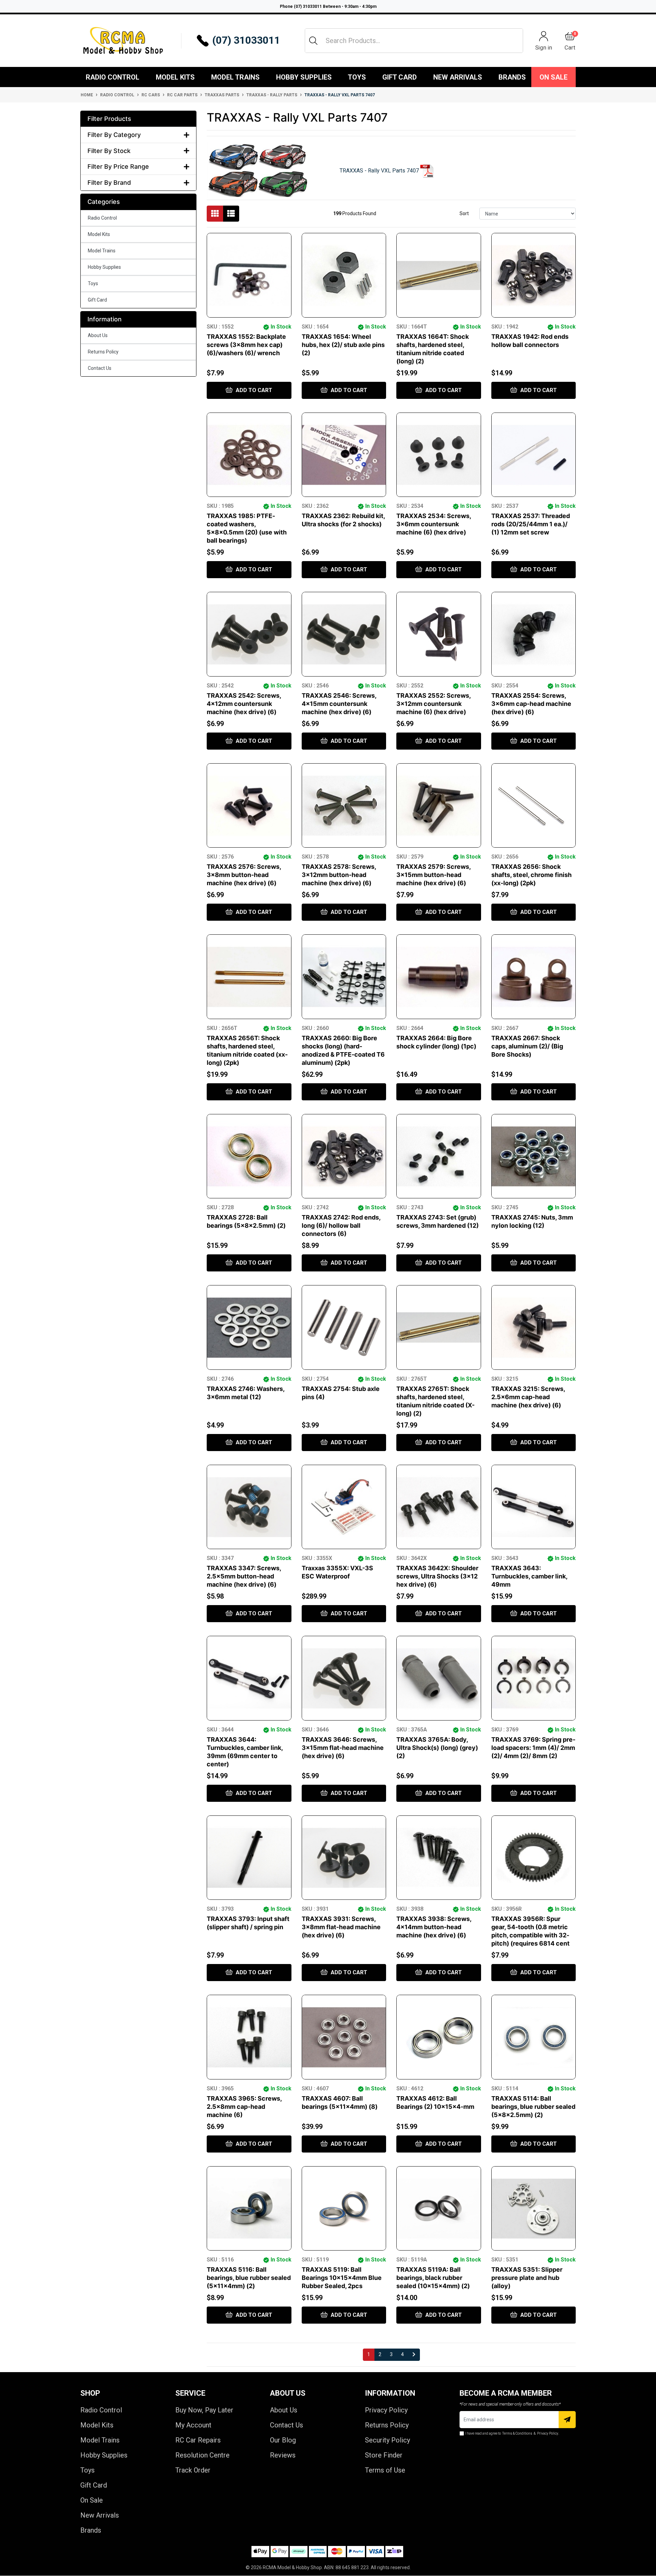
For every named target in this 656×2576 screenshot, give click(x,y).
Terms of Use (385, 2470)
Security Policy (387, 2440)
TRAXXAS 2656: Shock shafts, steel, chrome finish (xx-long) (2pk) (531, 875)
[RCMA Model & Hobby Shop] (123, 41)
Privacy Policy (386, 2410)
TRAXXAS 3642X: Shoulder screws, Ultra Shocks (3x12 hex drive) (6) (437, 1576)
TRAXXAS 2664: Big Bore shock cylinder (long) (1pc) (436, 1042)
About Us (98, 335)
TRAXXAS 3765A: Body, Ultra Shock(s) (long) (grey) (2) (437, 1748)
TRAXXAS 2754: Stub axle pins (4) (341, 1393)
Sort (464, 213)
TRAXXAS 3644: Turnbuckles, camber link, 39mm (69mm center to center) (245, 1752)
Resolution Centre (202, 2455)
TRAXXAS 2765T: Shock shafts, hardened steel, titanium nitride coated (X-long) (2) (435, 1401)
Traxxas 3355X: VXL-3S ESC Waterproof (337, 1572)
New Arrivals (458, 77)
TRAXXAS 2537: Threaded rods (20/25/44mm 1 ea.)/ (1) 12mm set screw (531, 524)
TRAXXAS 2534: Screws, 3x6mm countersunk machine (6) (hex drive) (434, 524)
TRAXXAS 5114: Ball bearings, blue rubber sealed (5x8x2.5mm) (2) (533, 2107)
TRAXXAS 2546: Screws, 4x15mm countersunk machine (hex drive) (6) (339, 704)
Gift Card (400, 77)
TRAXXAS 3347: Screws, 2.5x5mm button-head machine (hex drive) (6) (244, 1576)
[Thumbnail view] (215, 214)
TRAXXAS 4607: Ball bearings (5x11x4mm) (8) (340, 2102)
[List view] (231, 214)
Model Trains (235, 77)
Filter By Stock (109, 151)
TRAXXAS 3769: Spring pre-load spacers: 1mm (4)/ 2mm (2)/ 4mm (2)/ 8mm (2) (533, 1748)
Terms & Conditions (517, 2433)
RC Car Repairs (198, 2440)
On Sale (553, 77)
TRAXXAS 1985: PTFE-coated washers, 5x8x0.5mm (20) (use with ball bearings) (247, 528)
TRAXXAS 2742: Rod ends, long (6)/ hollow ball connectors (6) (341, 1226)
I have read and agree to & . (512, 2433)
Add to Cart (253, 390)
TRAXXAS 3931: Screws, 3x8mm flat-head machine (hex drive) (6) (341, 1927)
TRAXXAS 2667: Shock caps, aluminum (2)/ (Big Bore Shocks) (527, 1046)
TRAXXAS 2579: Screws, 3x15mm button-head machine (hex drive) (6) (433, 875)
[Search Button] (313, 41)
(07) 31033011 (246, 40)
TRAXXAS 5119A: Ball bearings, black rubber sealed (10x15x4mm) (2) (433, 2278)
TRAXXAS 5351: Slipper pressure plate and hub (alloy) (527, 2278)
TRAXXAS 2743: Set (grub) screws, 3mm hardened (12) (438, 1221)
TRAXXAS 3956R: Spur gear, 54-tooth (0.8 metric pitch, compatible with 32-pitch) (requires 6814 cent (530, 1931)
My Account (193, 2425)
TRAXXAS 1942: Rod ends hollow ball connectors (530, 341)
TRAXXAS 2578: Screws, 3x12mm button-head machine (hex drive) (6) (339, 875)
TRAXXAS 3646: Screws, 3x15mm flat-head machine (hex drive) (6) (343, 1748)
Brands (91, 2530)
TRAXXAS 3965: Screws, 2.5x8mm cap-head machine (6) (244, 2107)
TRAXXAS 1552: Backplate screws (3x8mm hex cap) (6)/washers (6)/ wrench (246, 345)
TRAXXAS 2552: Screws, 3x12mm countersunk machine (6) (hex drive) (433, 704)
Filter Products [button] (109, 119)
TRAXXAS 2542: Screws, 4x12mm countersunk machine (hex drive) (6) (244, 704)
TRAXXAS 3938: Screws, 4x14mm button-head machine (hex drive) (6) (434, 1927)
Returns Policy (103, 352)
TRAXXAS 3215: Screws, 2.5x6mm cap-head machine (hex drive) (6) (528, 1397)
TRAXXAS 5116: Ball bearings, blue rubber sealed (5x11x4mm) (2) (249, 2278)
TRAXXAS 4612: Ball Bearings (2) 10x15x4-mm (435, 2102)
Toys (357, 77)
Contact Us (100, 368)
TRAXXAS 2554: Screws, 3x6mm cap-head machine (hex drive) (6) (531, 704)
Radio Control (113, 77)
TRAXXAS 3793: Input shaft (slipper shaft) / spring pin (248, 1923)
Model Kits (175, 77)
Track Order (193, 2470)
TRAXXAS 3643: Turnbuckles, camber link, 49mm (529, 1576)
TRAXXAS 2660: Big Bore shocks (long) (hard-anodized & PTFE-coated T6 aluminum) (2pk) (343, 1050)
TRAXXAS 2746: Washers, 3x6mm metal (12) (245, 1393)
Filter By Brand (109, 183)
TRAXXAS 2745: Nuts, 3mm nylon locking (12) (532, 1221)
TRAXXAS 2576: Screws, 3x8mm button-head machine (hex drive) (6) (244, 875)
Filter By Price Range (118, 166)
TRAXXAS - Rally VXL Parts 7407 (380, 171)
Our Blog (283, 2440)
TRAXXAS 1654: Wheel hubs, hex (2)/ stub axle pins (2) (343, 345)
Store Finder (384, 2455)
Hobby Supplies (304, 77)
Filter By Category (114, 135)
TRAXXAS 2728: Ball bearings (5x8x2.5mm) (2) (246, 1221)
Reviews (283, 2455)
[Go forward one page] (414, 2355)
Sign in (544, 47)
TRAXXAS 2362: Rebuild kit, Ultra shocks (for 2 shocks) (343, 520)
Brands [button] (512, 77)
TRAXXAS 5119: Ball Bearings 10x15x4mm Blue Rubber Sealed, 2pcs (342, 2278)
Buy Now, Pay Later (204, 2410)
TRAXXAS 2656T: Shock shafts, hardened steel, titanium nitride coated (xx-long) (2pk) (247, 1050)
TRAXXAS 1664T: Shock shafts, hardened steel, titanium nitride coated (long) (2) (433, 349)
